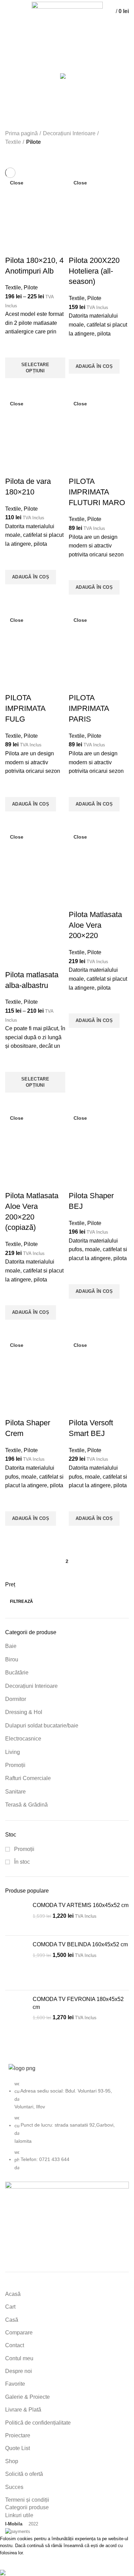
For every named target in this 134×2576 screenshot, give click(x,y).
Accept (14, 2563)
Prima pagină (21, 133)
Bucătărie (17, 1673)
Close (17, 183)
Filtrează (22, 1601)
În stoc (21, 1862)
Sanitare (15, 1792)
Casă (12, 2320)
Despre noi (19, 2371)
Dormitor (16, 1699)
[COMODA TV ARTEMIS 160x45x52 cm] (16, 1916)
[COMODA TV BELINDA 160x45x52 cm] (16, 1963)
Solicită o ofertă (24, 2474)
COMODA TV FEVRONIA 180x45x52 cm (78, 2003)
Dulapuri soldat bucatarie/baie (42, 1726)
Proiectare (18, 2435)
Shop (12, 2461)
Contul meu (19, 2358)
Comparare (19, 2333)
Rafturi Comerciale (28, 1778)
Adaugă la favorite (14, 349)
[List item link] (67, 2129)
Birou (12, 1659)
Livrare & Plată (23, 2410)
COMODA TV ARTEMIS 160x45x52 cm (81, 1905)
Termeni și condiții (27, 2500)
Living (13, 1752)
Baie (11, 1646)
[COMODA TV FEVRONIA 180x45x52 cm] (16, 2018)
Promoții (15, 1765)
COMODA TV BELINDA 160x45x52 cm (80, 1944)
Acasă (13, 2294)
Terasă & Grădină (26, 1805)
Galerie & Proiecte (27, 2397)
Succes (14, 2487)
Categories (24, 62)
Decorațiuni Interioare (31, 1686)
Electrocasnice (23, 1739)
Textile (13, 142)
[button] (94, 366)
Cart (10, 2307)
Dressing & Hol (24, 1712)
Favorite (15, 2384)
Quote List (18, 2448)
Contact (15, 2345)
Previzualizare (14, 387)
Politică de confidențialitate (38, 2423)
